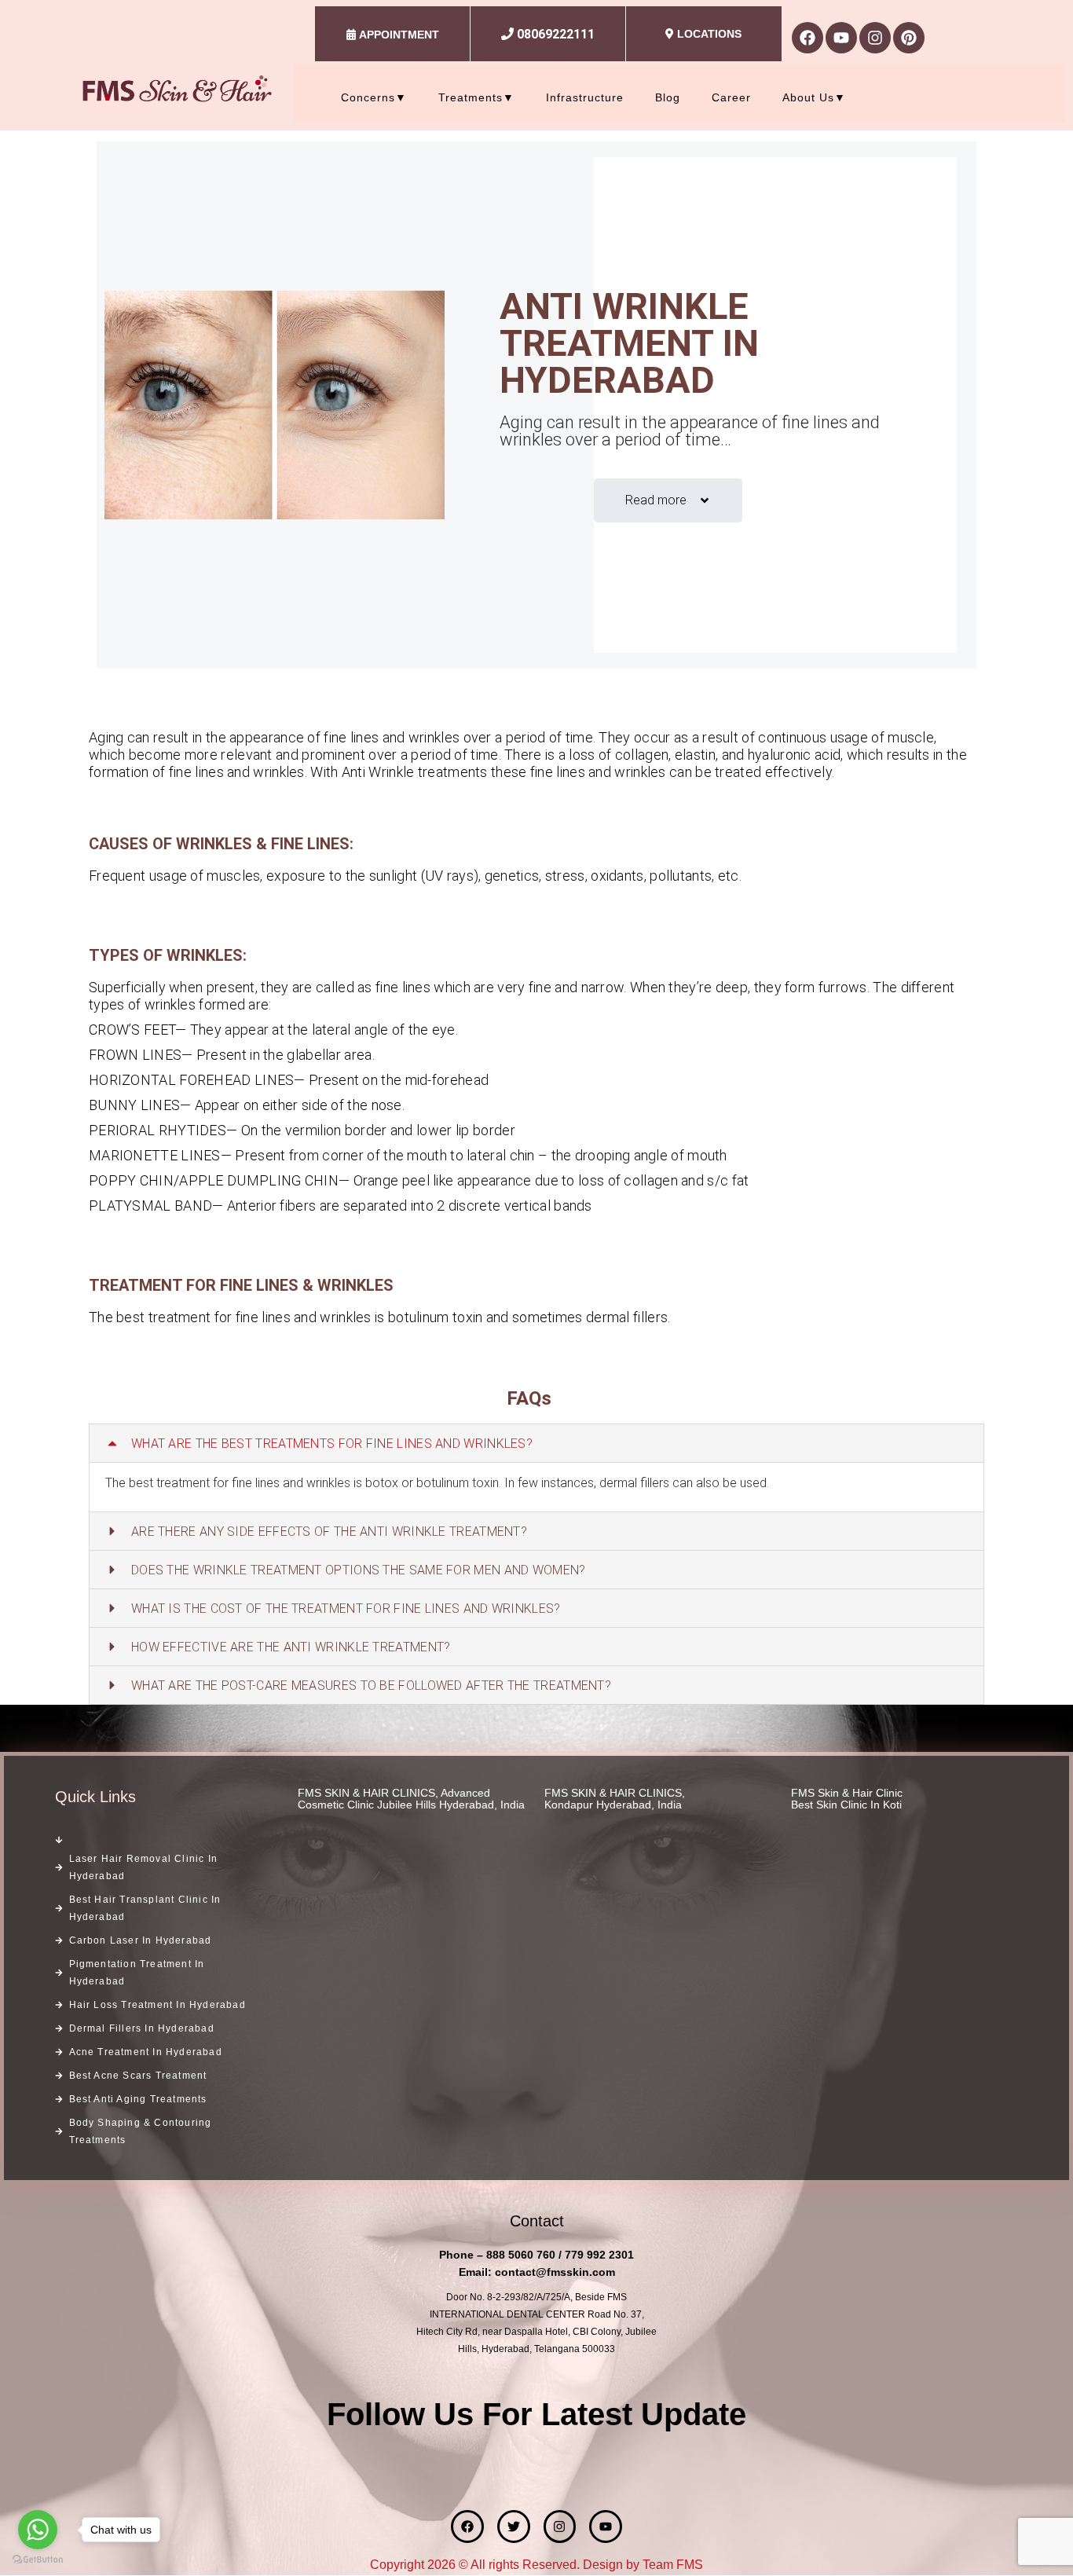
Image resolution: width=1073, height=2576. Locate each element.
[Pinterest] (909, 38)
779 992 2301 (599, 2255)
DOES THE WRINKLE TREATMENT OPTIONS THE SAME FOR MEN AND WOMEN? (359, 1570)
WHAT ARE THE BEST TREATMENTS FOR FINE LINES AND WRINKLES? (332, 1444)
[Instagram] (875, 38)
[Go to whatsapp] (38, 2530)
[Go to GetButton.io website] (38, 2560)
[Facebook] (807, 38)
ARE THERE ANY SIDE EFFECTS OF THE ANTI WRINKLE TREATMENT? (329, 1532)
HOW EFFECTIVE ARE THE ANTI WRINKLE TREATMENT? (291, 1647)
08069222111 (556, 34)
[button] (536, 1443)
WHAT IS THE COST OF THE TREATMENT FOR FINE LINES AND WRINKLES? (346, 1609)
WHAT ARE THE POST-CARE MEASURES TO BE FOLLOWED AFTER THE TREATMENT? (371, 1686)
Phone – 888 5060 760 (497, 2255)
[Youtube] (841, 38)
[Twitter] (514, 2527)
